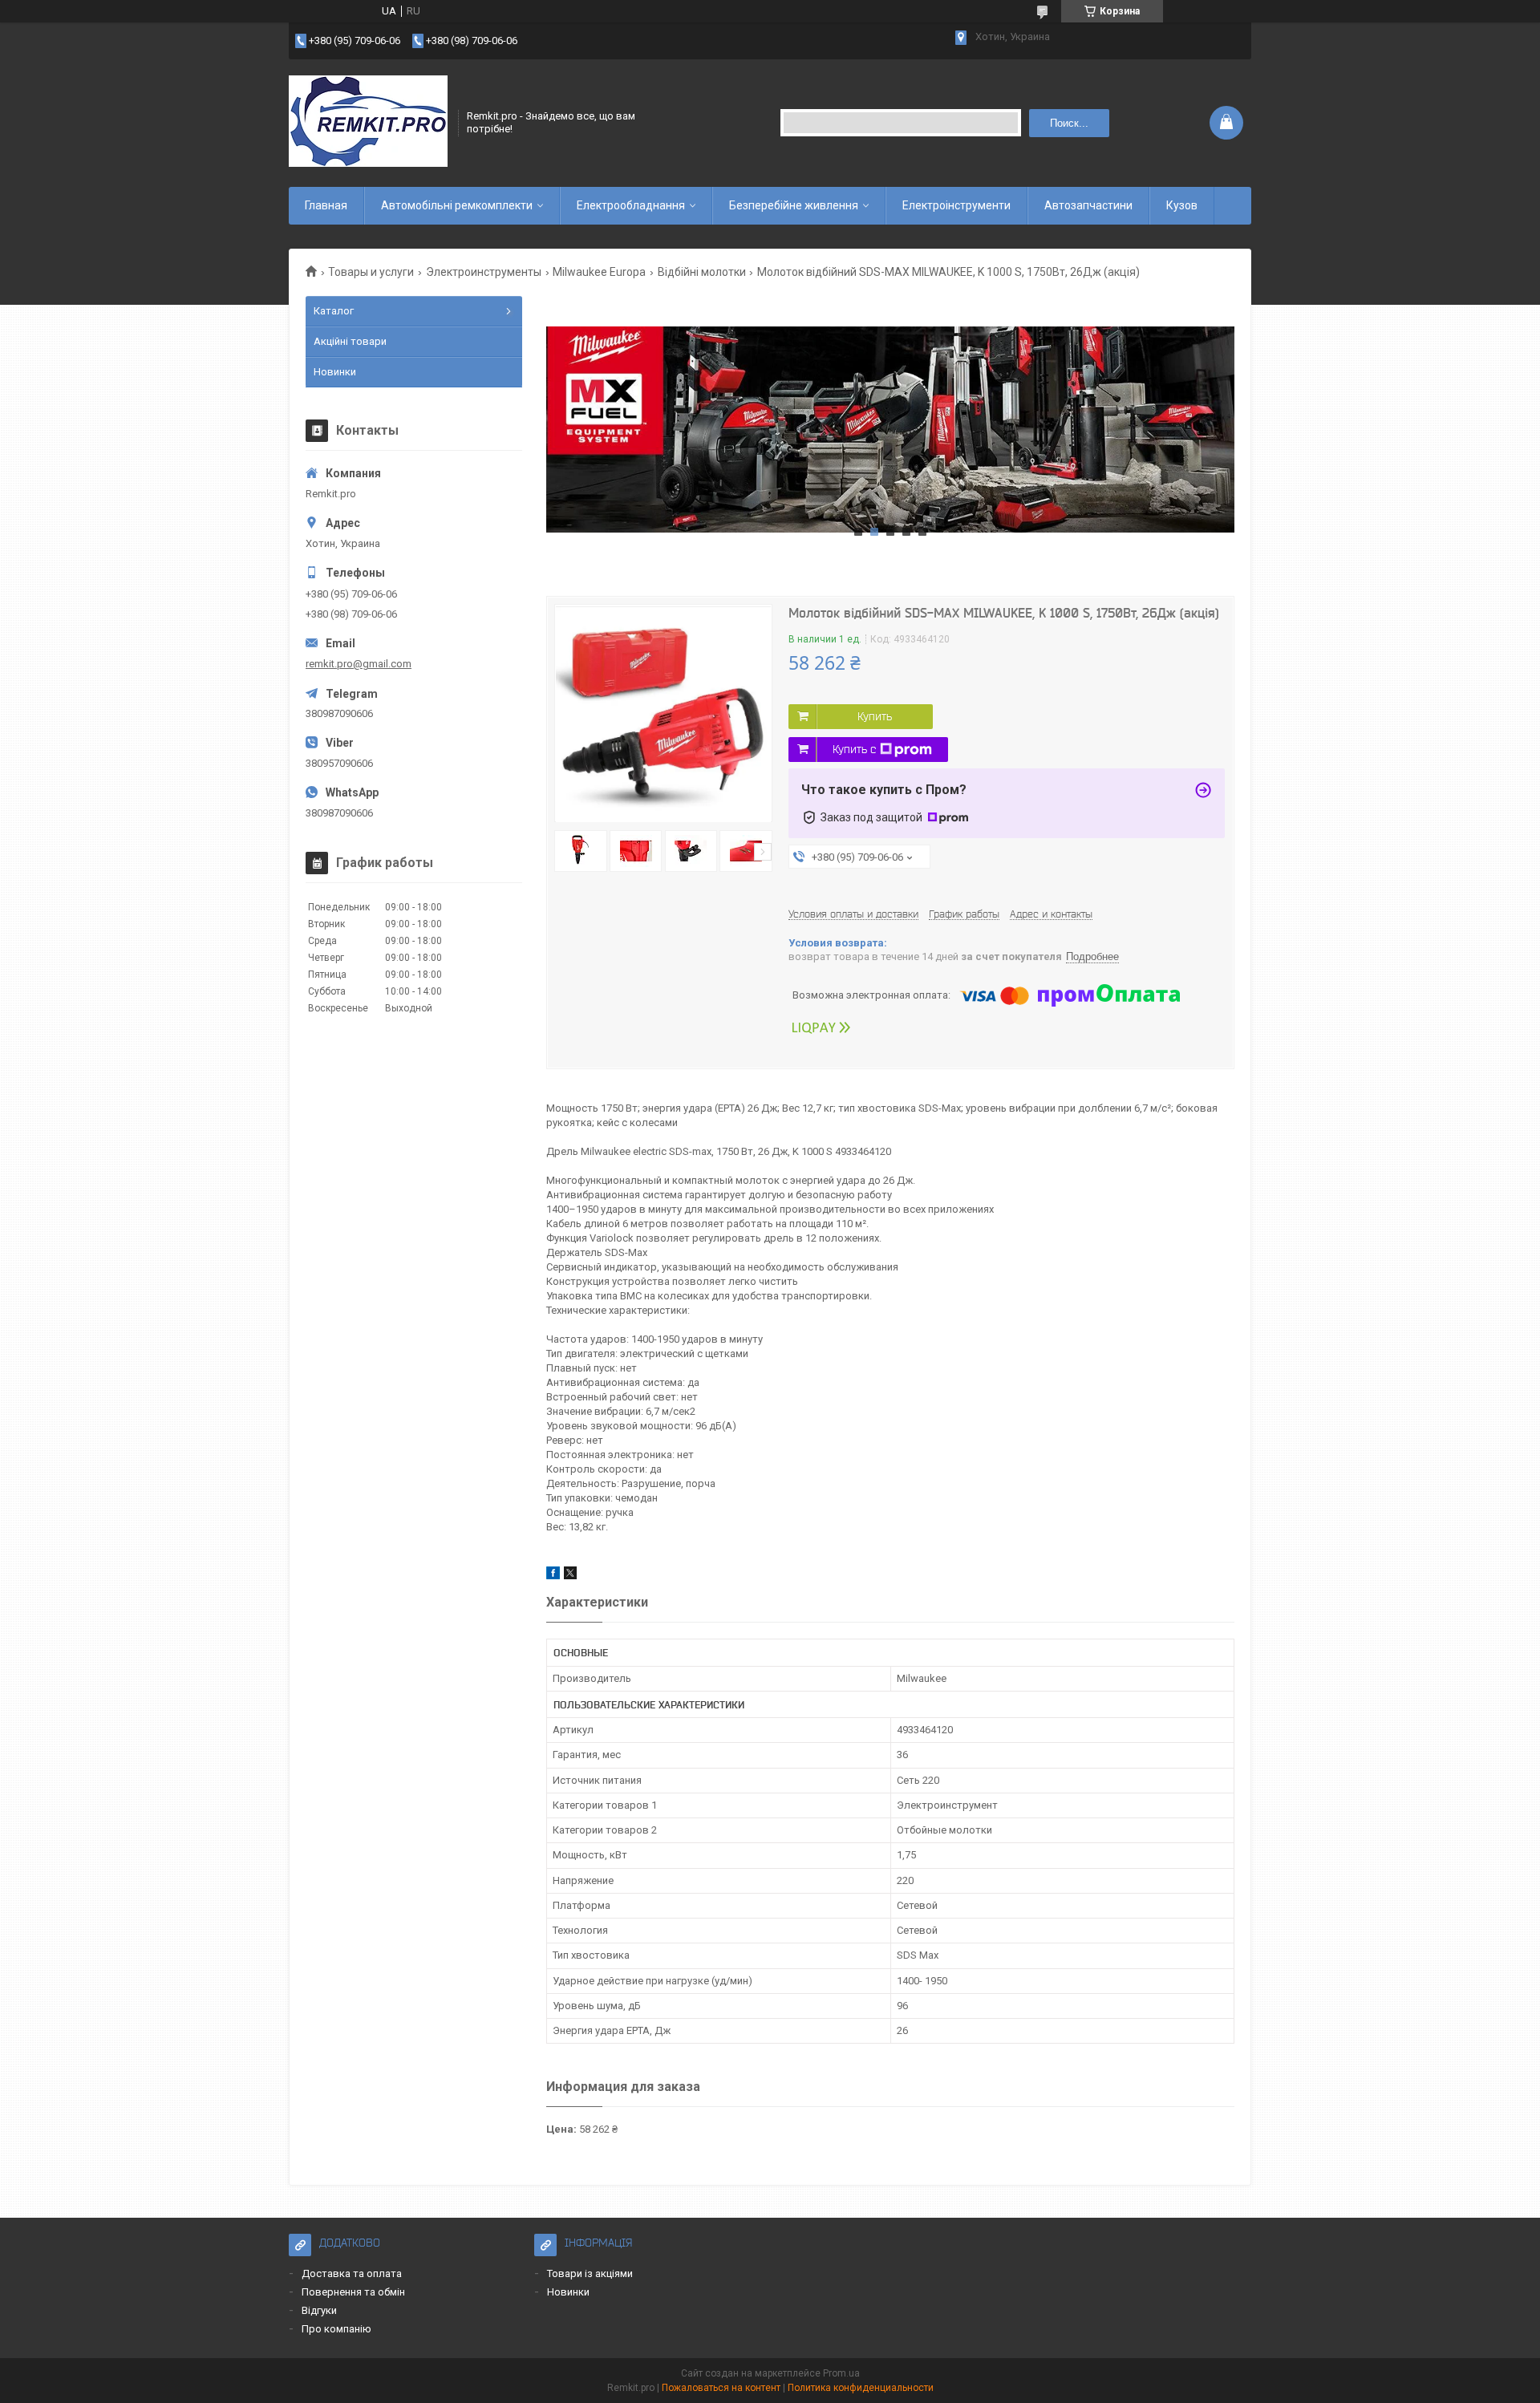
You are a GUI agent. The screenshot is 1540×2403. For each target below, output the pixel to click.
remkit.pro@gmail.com (359, 664)
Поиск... (1069, 123)
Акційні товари (350, 341)
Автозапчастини (1088, 205)
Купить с (854, 749)
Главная (326, 205)
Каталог (334, 311)
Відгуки (319, 2310)
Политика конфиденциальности (861, 2388)
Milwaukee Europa (599, 272)
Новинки (335, 372)
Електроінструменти (956, 205)
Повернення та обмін (353, 2292)
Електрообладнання (631, 205)
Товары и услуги (371, 272)
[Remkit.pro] (368, 123)
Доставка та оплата (352, 2273)
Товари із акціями (590, 2273)
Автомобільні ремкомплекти (457, 205)
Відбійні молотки (702, 272)
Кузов (1182, 205)
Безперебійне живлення (794, 205)
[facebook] (553, 1576)
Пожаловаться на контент (721, 2388)
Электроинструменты (484, 272)
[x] (570, 1576)
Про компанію (336, 2329)
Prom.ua (841, 2373)
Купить (875, 716)
